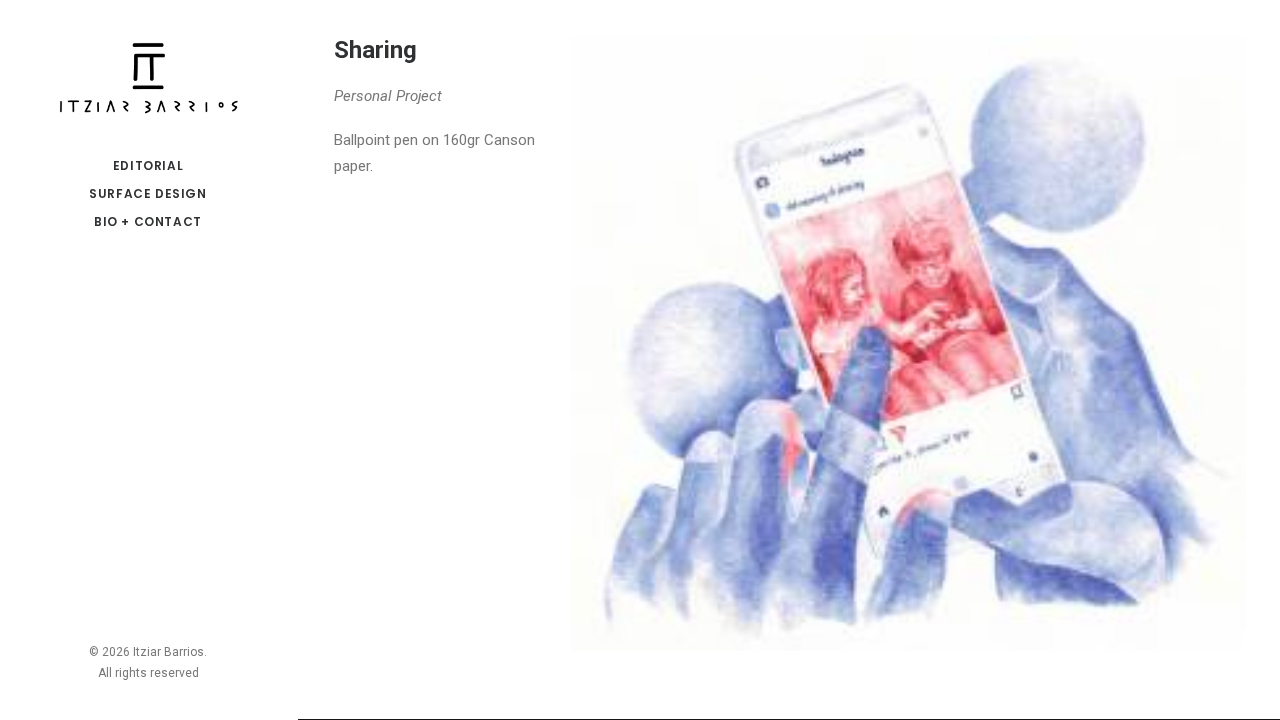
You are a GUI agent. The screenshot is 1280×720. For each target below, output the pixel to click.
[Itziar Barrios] (148, 76)
